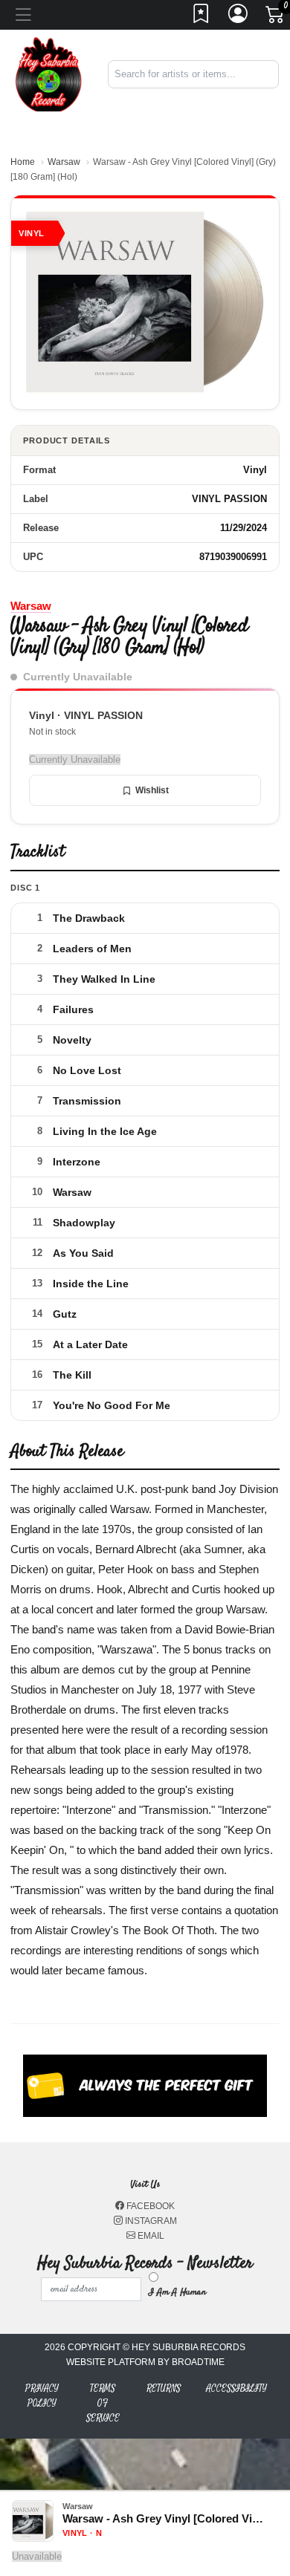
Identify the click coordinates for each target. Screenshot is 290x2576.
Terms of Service (103, 2403)
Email (150, 2236)
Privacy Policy (42, 2396)
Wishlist (152, 790)
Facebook (149, 2206)
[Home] (48, 73)
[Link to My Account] (239, 18)
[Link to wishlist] (202, 18)
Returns (164, 2388)
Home (23, 162)
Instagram (150, 2221)
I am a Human (177, 2292)
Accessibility (236, 2388)
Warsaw (64, 162)
